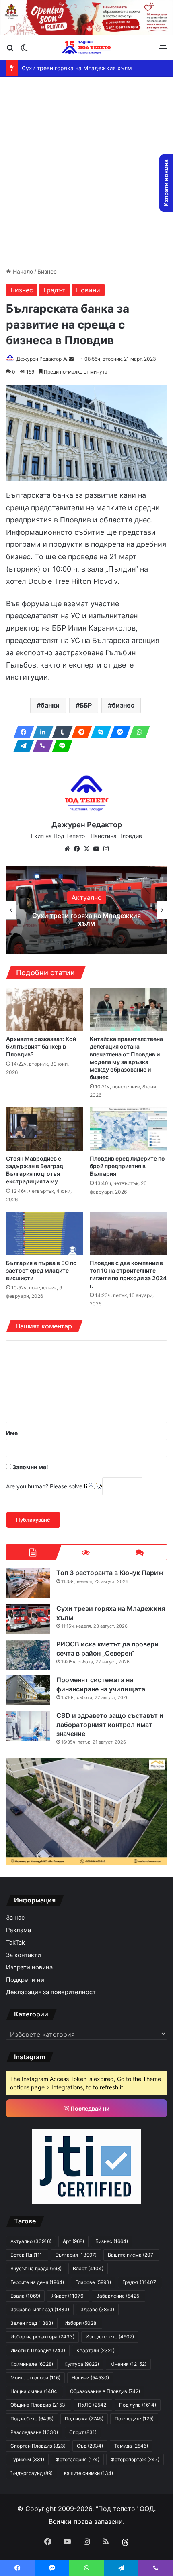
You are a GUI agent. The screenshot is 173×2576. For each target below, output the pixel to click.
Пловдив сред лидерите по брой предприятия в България (127, 1166)
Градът (55, 290)
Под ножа (84, 2419)
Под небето (32, 2419)
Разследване (34, 2432)
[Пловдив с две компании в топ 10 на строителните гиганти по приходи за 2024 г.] (128, 1233)
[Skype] (99, 732)
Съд (90, 2446)
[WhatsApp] (137, 732)
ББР (86, 705)
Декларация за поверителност (51, 1992)
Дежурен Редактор (39, 359)
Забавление (118, 2296)
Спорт (83, 2432)
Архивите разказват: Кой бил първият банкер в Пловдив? (41, 1046)
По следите (134, 2419)
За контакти (24, 1955)
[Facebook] (21, 732)
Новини (88, 290)
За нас (15, 1918)
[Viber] (41, 746)
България (76, 2255)
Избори (81, 2323)
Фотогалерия (77, 2459)
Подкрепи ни (25, 1980)
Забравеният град (40, 2309)
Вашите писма (131, 2255)
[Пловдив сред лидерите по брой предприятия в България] (128, 1129)
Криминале (32, 2364)
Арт (73, 2241)
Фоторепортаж (135, 2459)
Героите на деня (37, 2282)
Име (12, 1433)
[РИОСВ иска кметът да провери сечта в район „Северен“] (28, 1655)
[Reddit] (79, 732)
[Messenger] (118, 732)
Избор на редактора (42, 2337)
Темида (131, 2446)
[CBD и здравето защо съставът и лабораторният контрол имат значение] (28, 1726)
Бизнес (47, 271)
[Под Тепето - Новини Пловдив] (86, 48)
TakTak (15, 1943)
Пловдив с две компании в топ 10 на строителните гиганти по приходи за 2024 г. (128, 1274)
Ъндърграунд (32, 2473)
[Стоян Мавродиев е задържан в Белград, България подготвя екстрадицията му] (45, 1129)
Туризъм (27, 2459)
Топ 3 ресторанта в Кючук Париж (110, 1573)
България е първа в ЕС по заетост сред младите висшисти (41, 1270)
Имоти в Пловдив (38, 2350)
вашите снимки (89, 2473)
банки (50, 705)
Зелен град (32, 2323)
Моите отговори (35, 2378)
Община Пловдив (39, 2405)
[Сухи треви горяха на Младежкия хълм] (28, 1619)
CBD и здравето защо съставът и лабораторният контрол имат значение (110, 1724)
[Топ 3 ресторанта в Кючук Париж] (28, 1583)
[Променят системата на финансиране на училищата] (28, 1690)
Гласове (93, 2282)
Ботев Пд (27, 2255)
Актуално (87, 897)
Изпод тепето (110, 2337)
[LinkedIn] (41, 732)
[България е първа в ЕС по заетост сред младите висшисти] (45, 1233)
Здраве (97, 2309)
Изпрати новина (29, 1967)
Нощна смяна (35, 2391)
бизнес (123, 705)
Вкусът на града (36, 2268)
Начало (22, 271)
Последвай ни (90, 2108)
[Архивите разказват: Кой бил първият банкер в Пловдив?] (45, 1009)
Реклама (19, 1930)
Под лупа (138, 2405)
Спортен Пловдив (38, 2446)
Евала (25, 2296)
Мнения (128, 2364)
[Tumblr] (60, 732)
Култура (82, 2364)
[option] (86, 910)
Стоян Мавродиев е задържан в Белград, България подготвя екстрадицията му (35, 1170)
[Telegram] (21, 746)
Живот (68, 2296)
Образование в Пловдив (105, 2391)
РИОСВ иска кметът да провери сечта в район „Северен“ (86, 919)
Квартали (96, 2350)
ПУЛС (93, 2405)
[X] (86, 849)
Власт (88, 2268)
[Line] (60, 746)
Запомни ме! (30, 1467)
